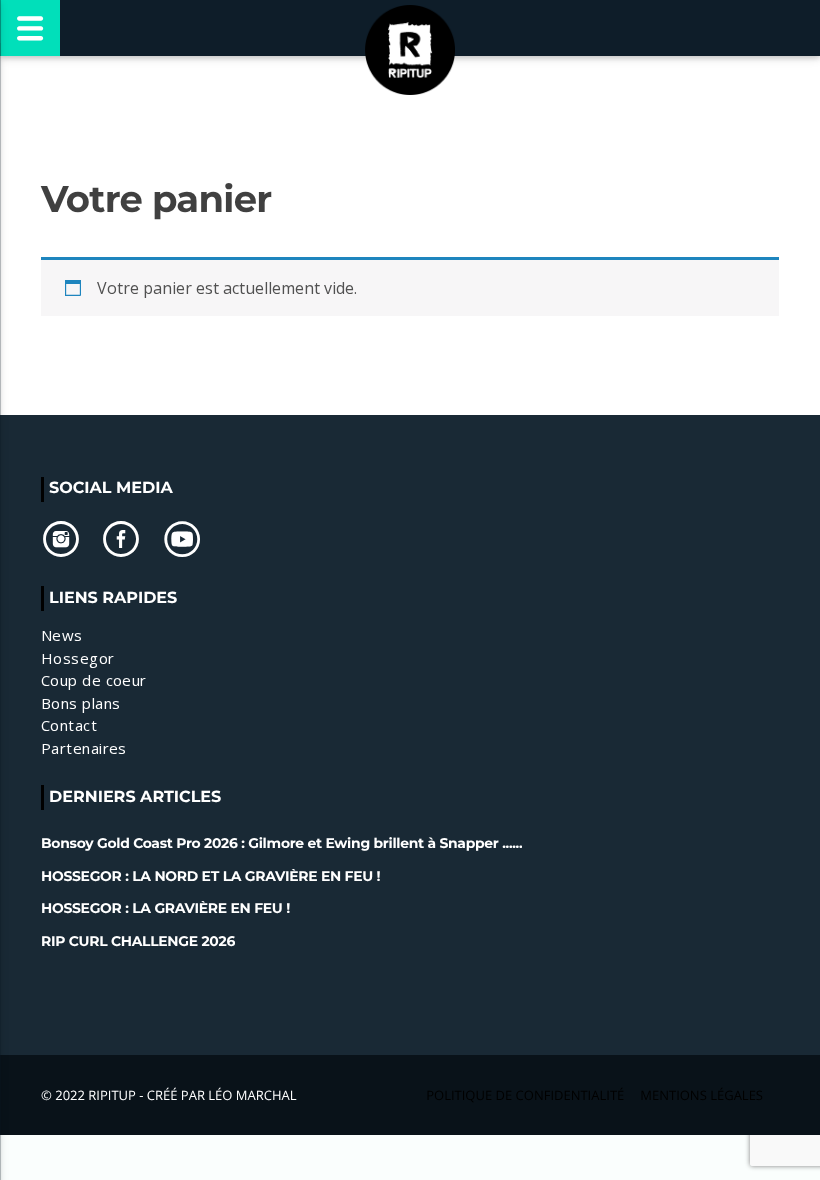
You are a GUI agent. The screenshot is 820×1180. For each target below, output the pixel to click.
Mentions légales (701, 1095)
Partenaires (84, 748)
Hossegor (78, 658)
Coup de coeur (94, 680)
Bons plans (81, 703)
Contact (69, 725)
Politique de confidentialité (525, 1095)
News (62, 635)
